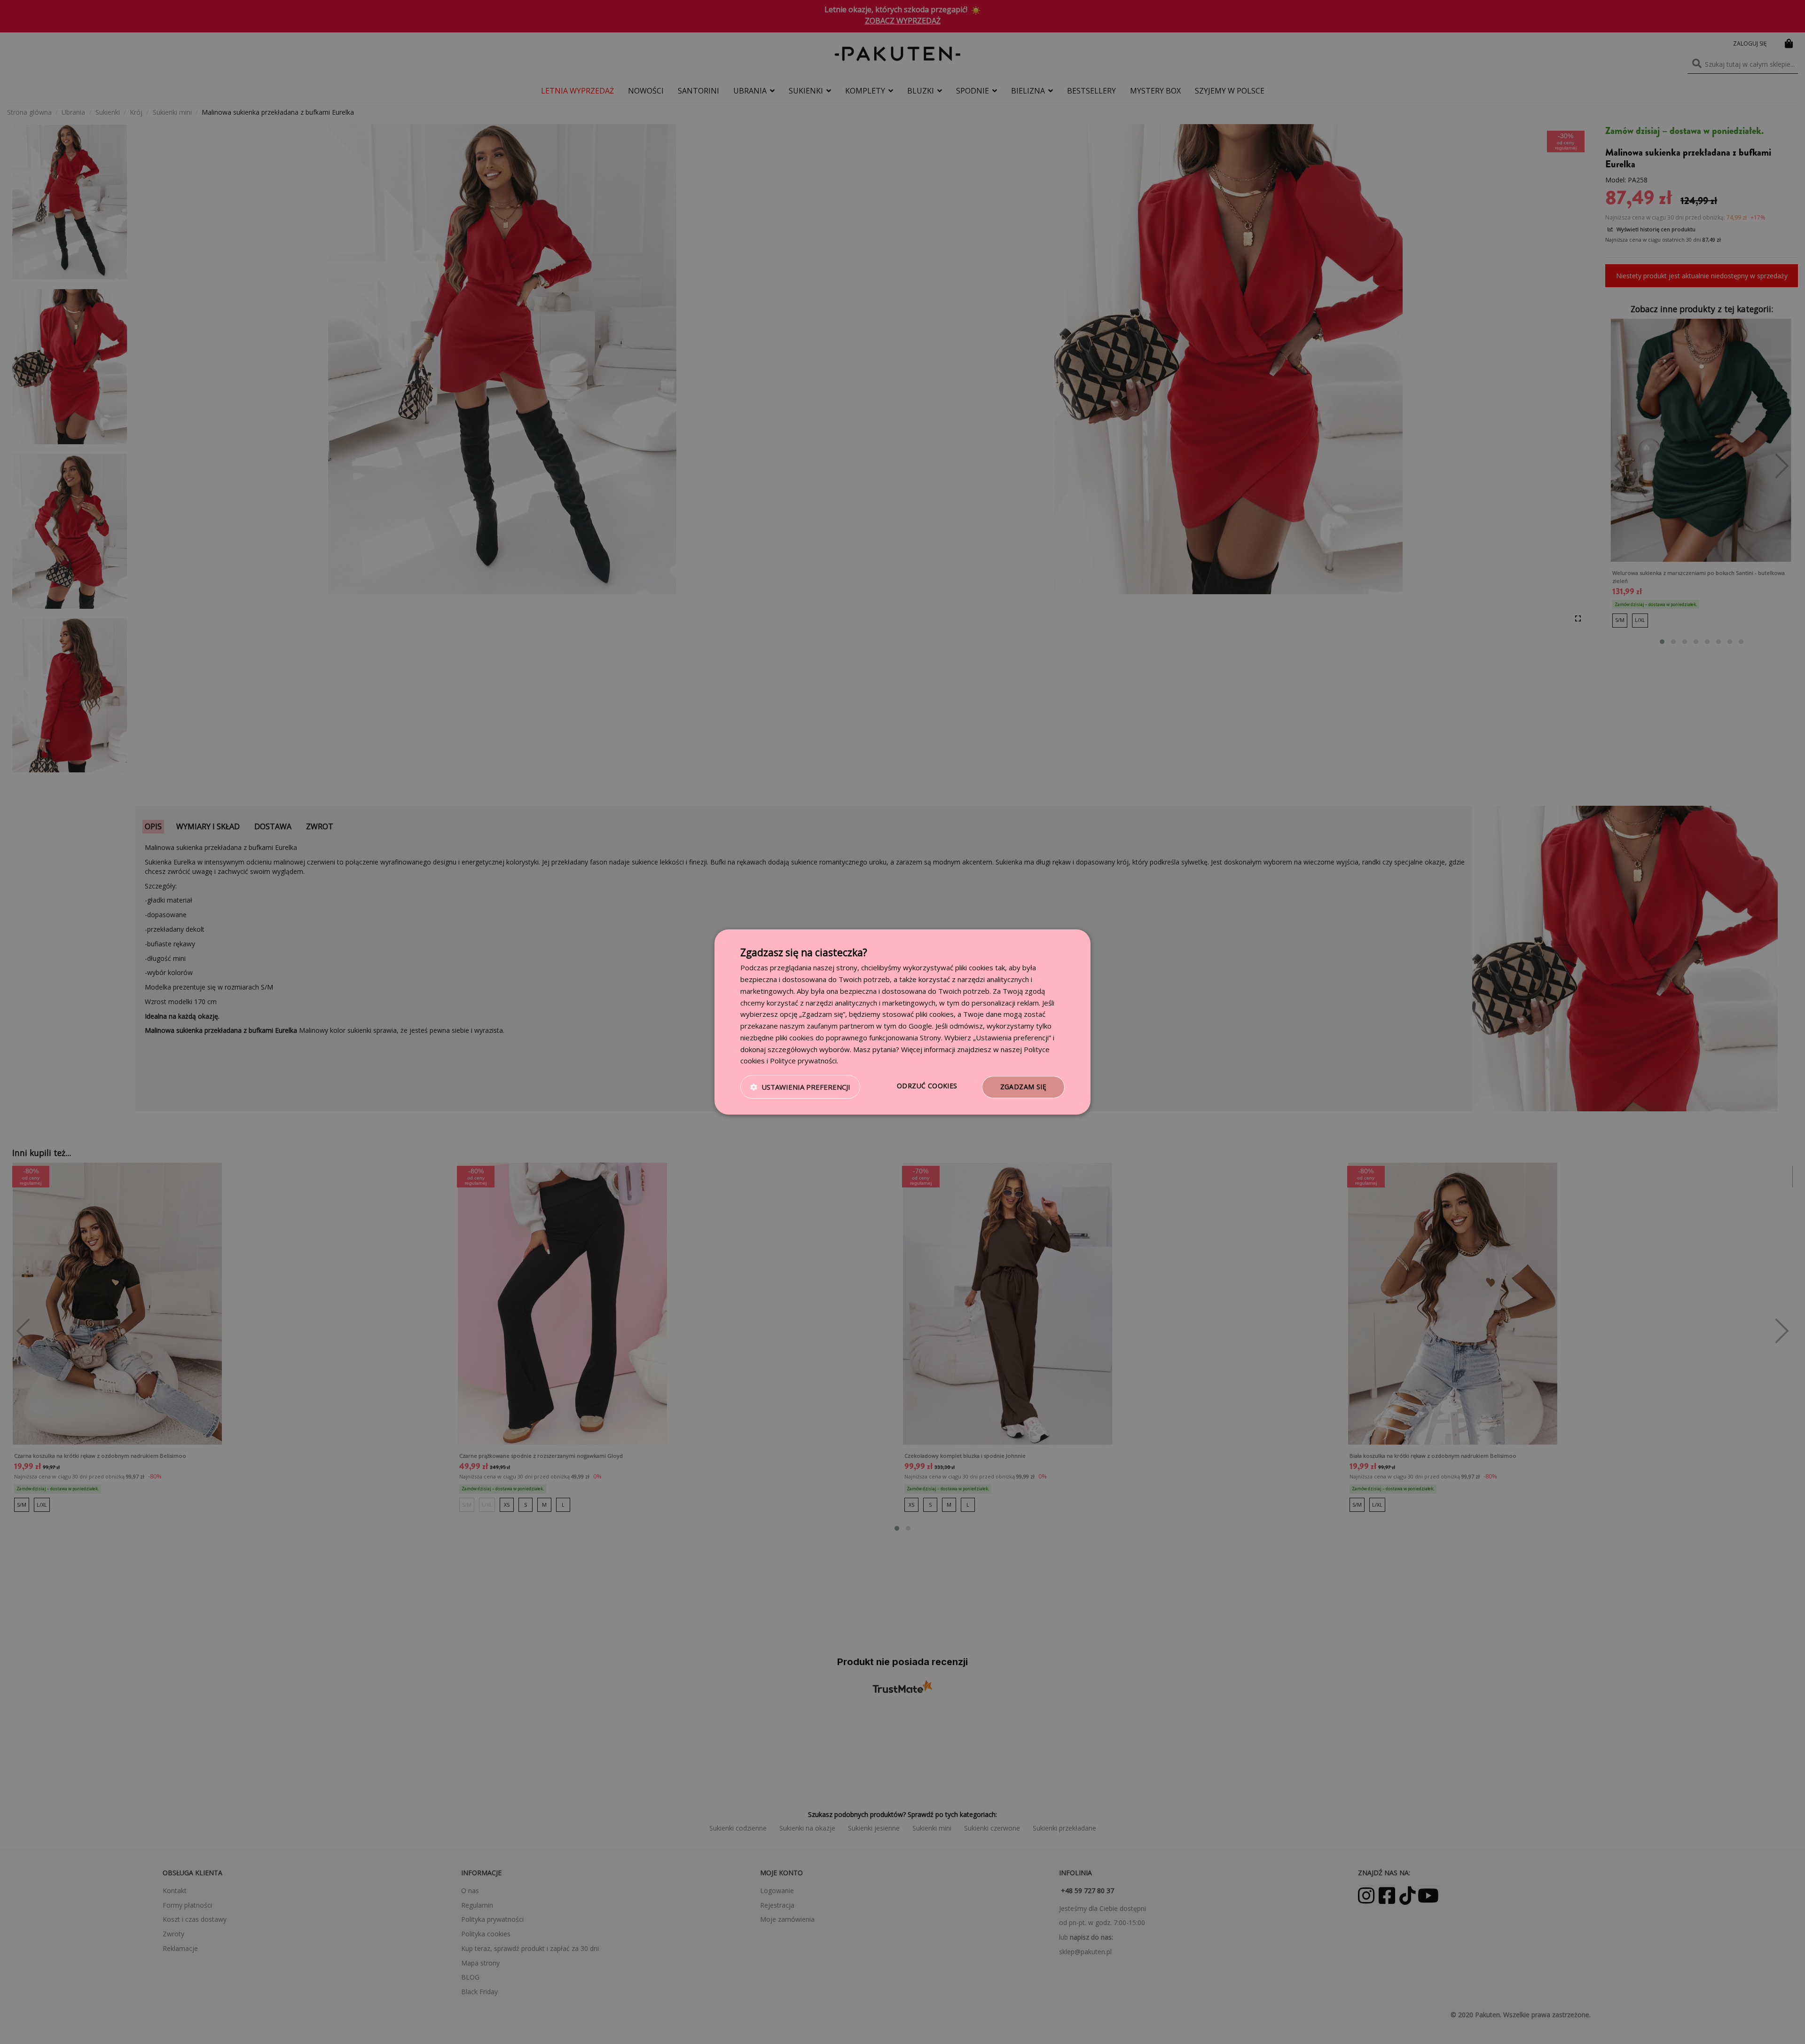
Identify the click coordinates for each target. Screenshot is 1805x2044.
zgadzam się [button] (1023, 1087)
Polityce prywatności (803, 1061)
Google (920, 1026)
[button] (800, 1087)
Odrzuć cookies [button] (927, 1086)
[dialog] (902, 1022)
